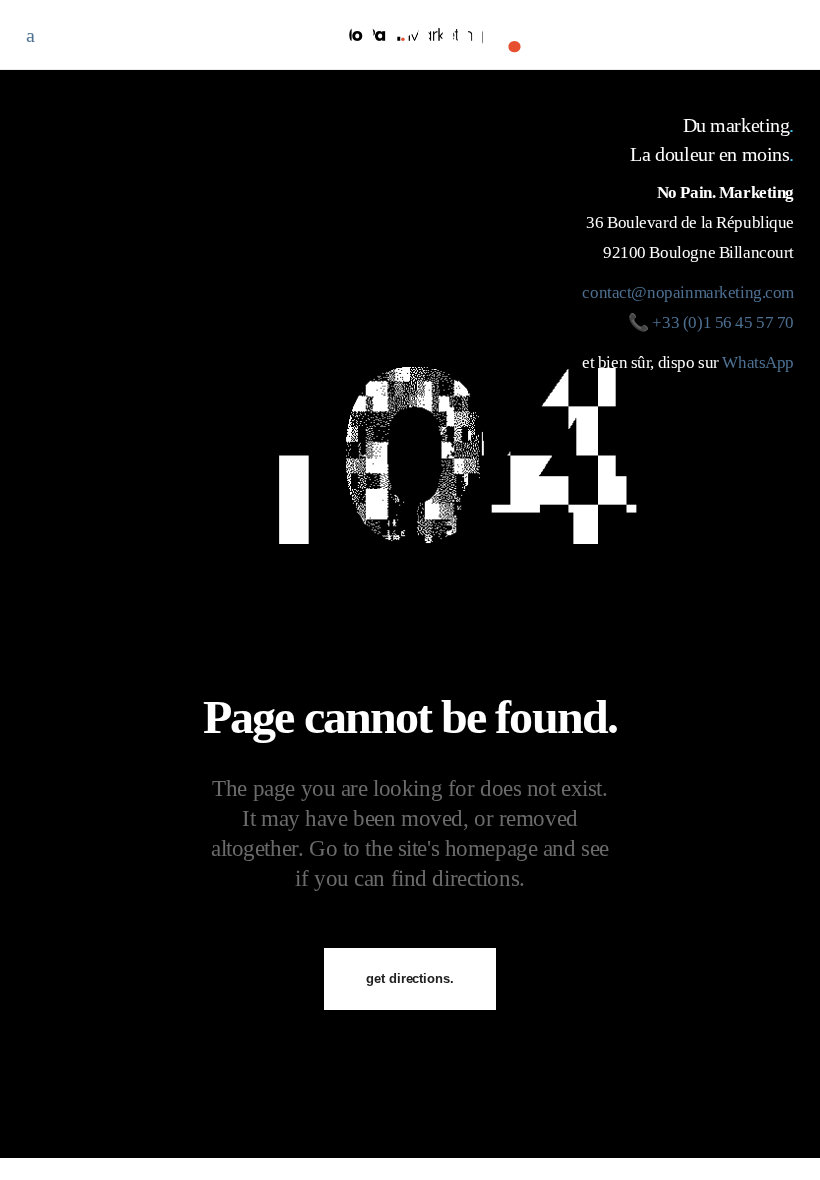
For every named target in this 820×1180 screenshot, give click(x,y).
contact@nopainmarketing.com (688, 292)
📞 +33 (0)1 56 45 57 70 (711, 322)
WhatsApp (758, 362)
